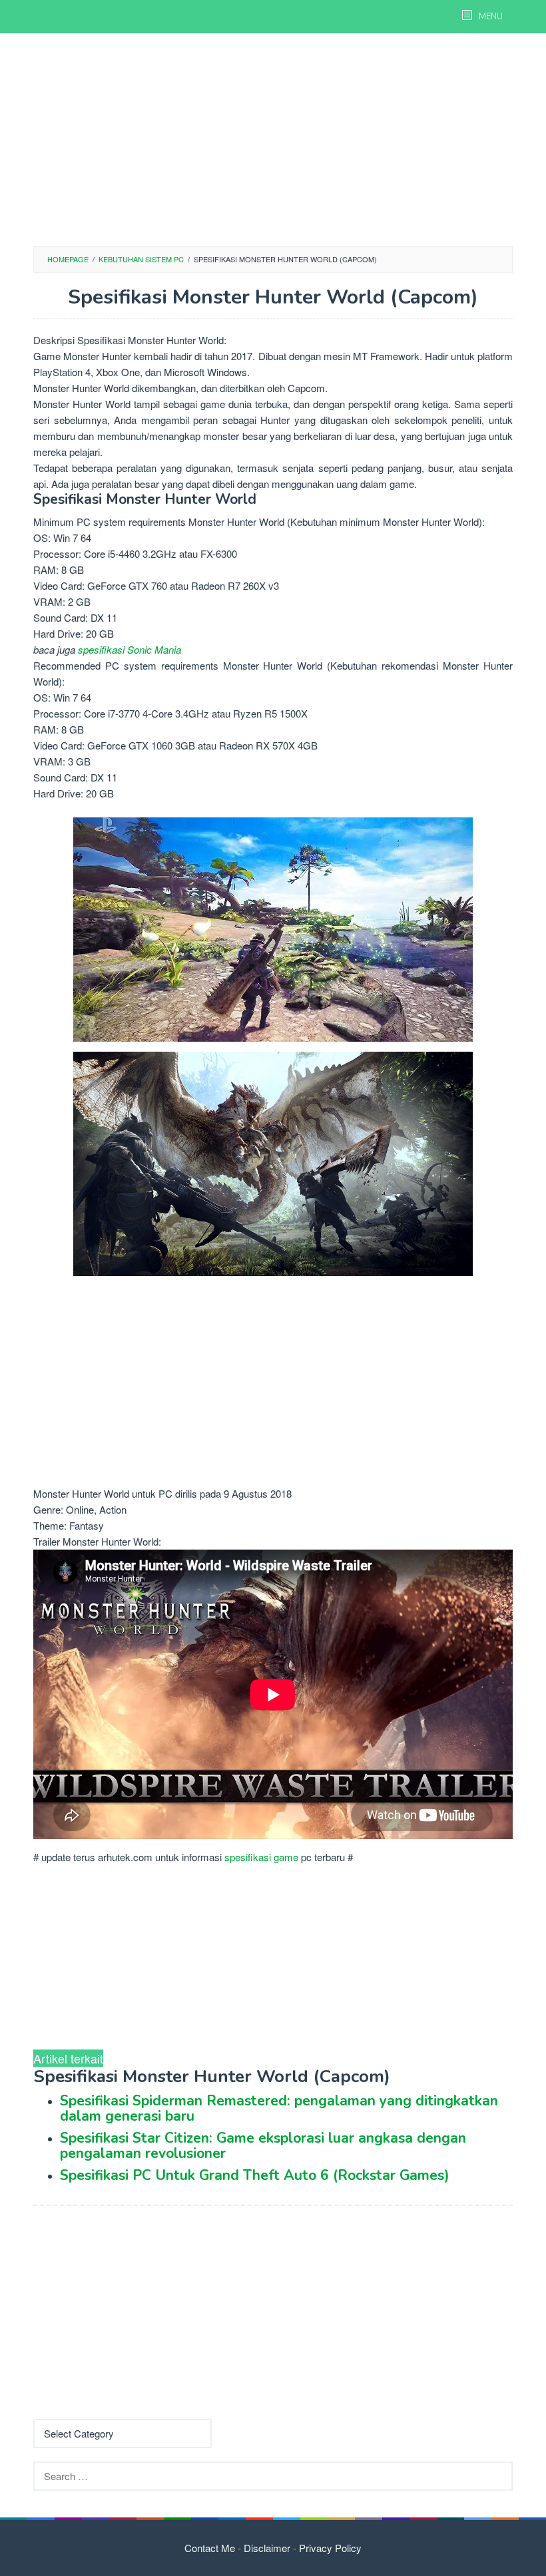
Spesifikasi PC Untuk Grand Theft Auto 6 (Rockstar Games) (255, 2175)
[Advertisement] (273, 140)
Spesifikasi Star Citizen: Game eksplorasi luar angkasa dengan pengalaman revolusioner (263, 2146)
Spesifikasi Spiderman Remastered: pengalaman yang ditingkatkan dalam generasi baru (279, 2108)
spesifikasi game (261, 1857)
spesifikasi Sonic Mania (130, 649)
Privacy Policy (330, 2548)
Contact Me (210, 2548)
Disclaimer (267, 2548)
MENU (490, 17)
